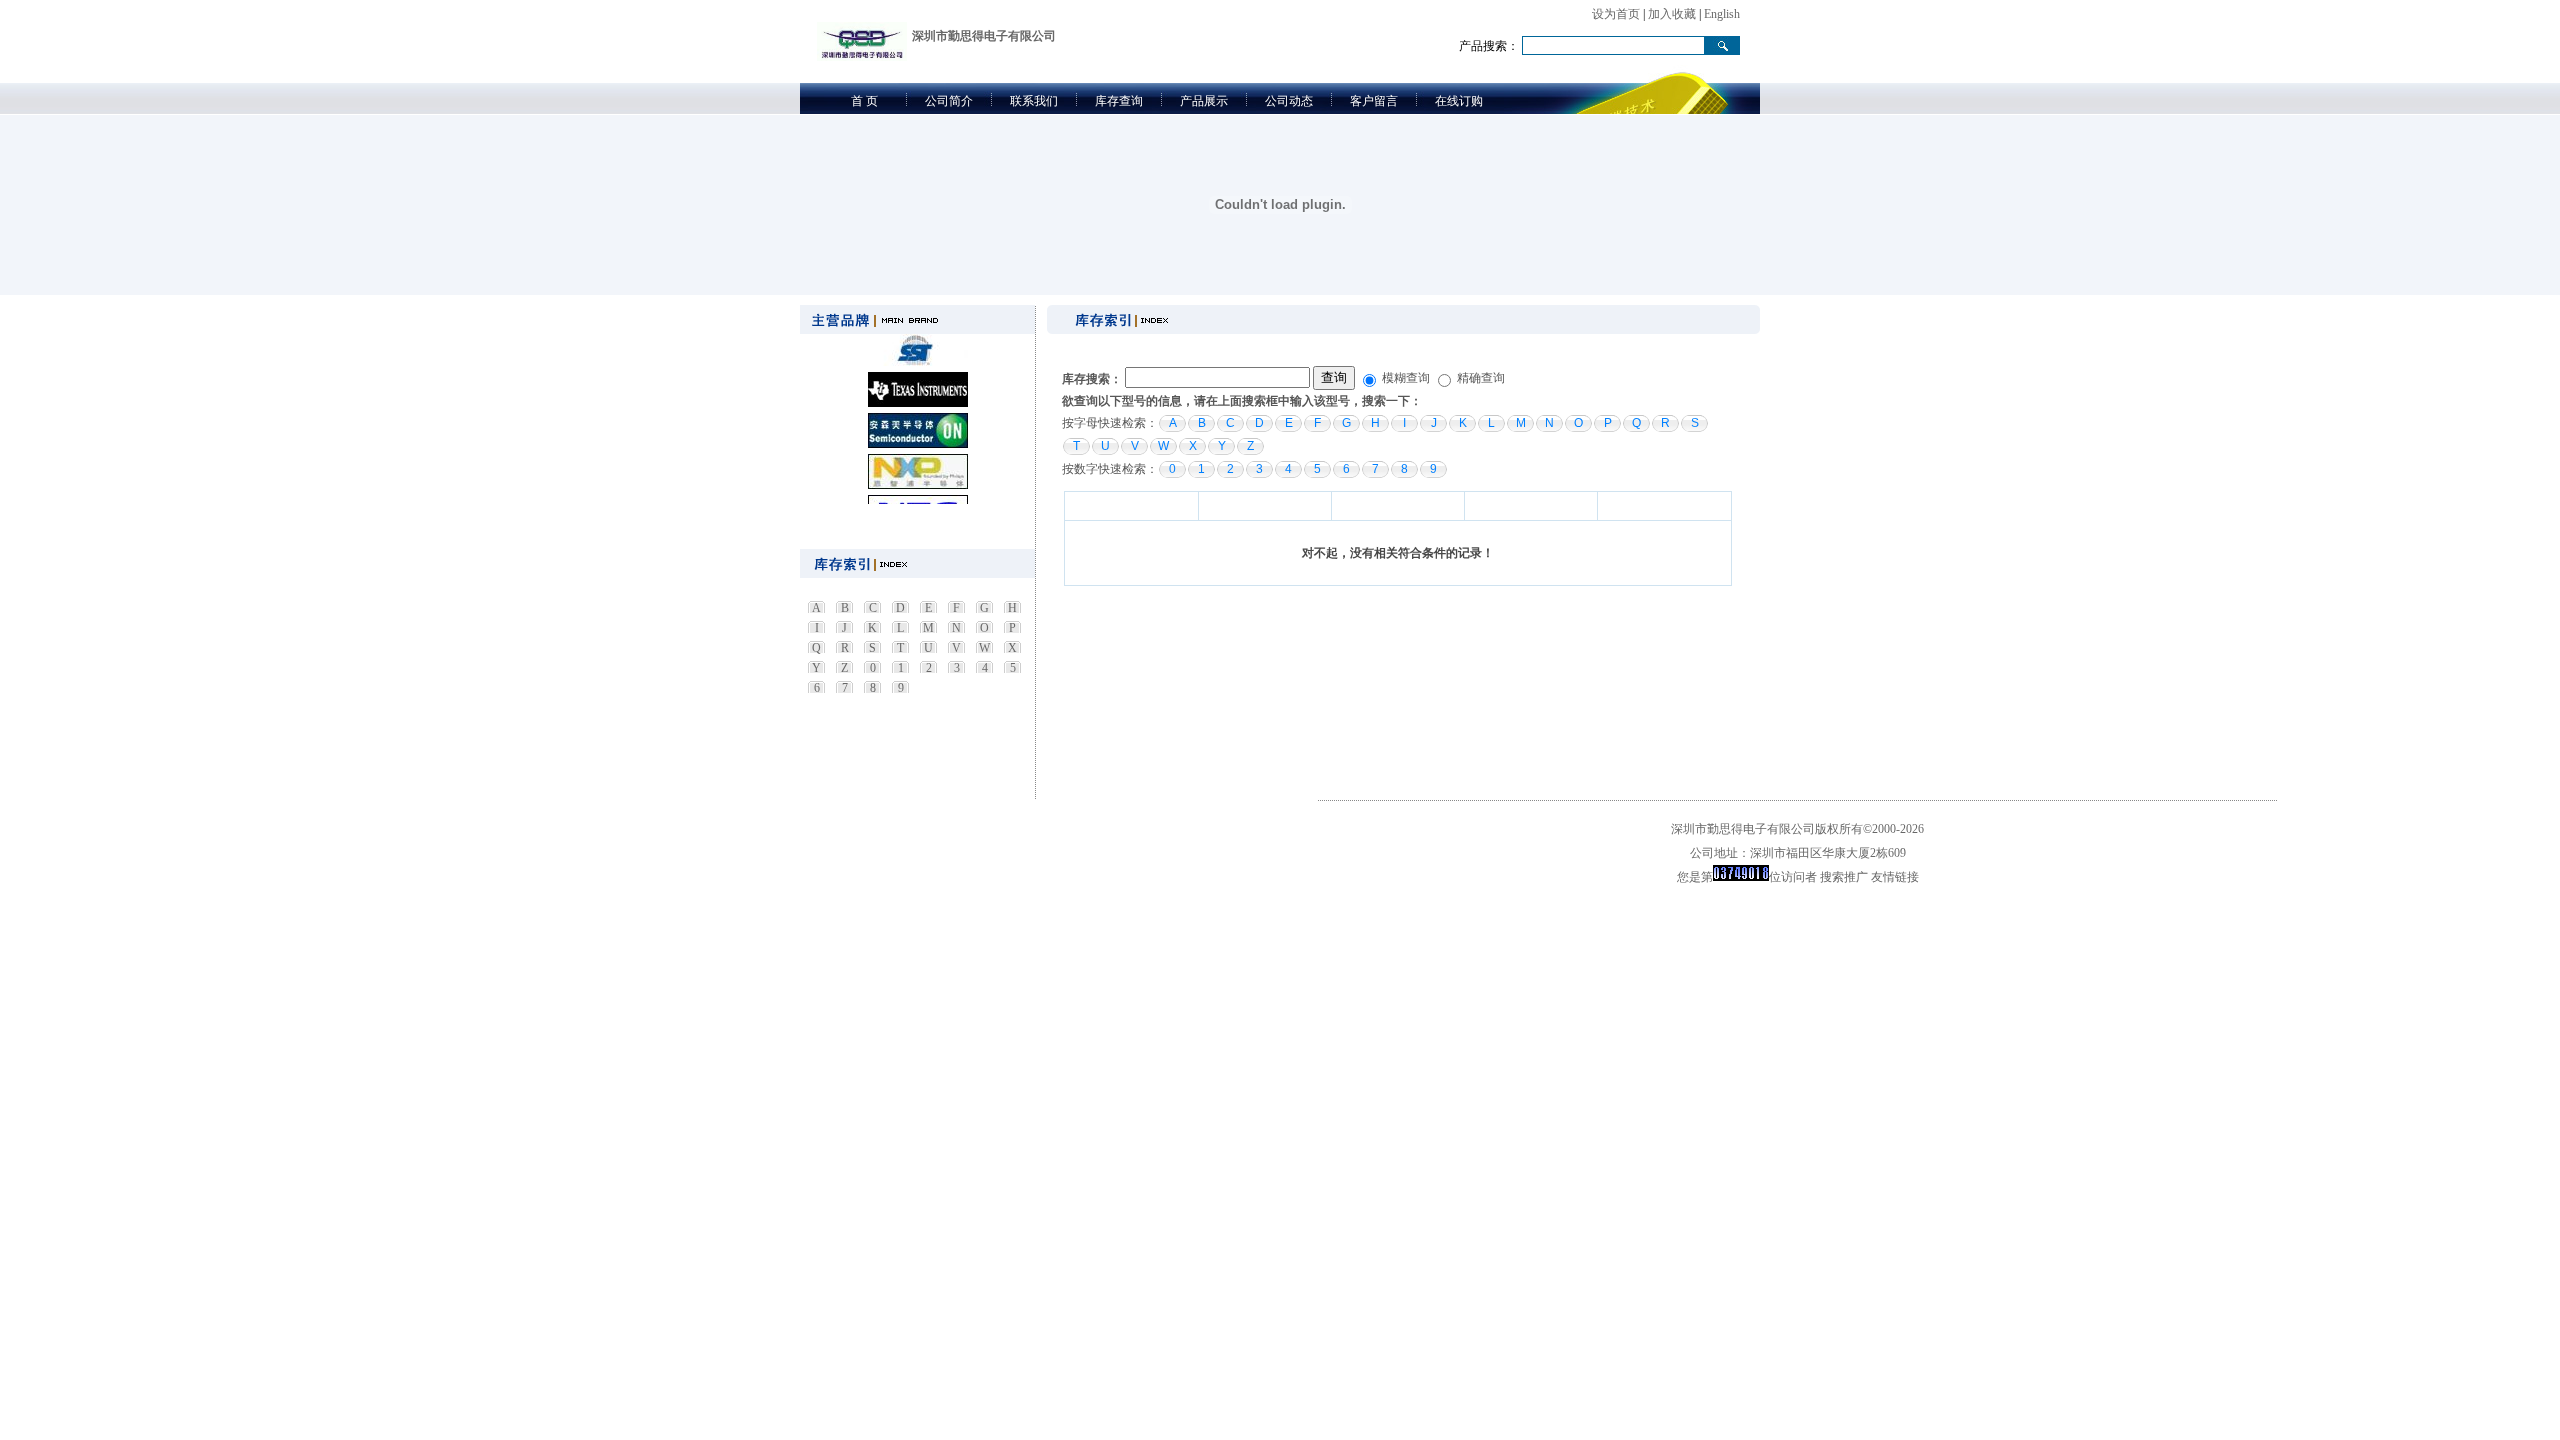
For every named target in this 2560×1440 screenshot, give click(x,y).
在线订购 (1459, 101)
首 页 (864, 101)
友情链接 (1895, 877)
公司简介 (949, 101)
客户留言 (1374, 101)
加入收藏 (1672, 14)
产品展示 (1204, 101)
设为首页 (1616, 14)
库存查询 (1119, 101)
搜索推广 (1844, 877)
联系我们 (1034, 101)
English (1722, 14)
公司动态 (1289, 101)
